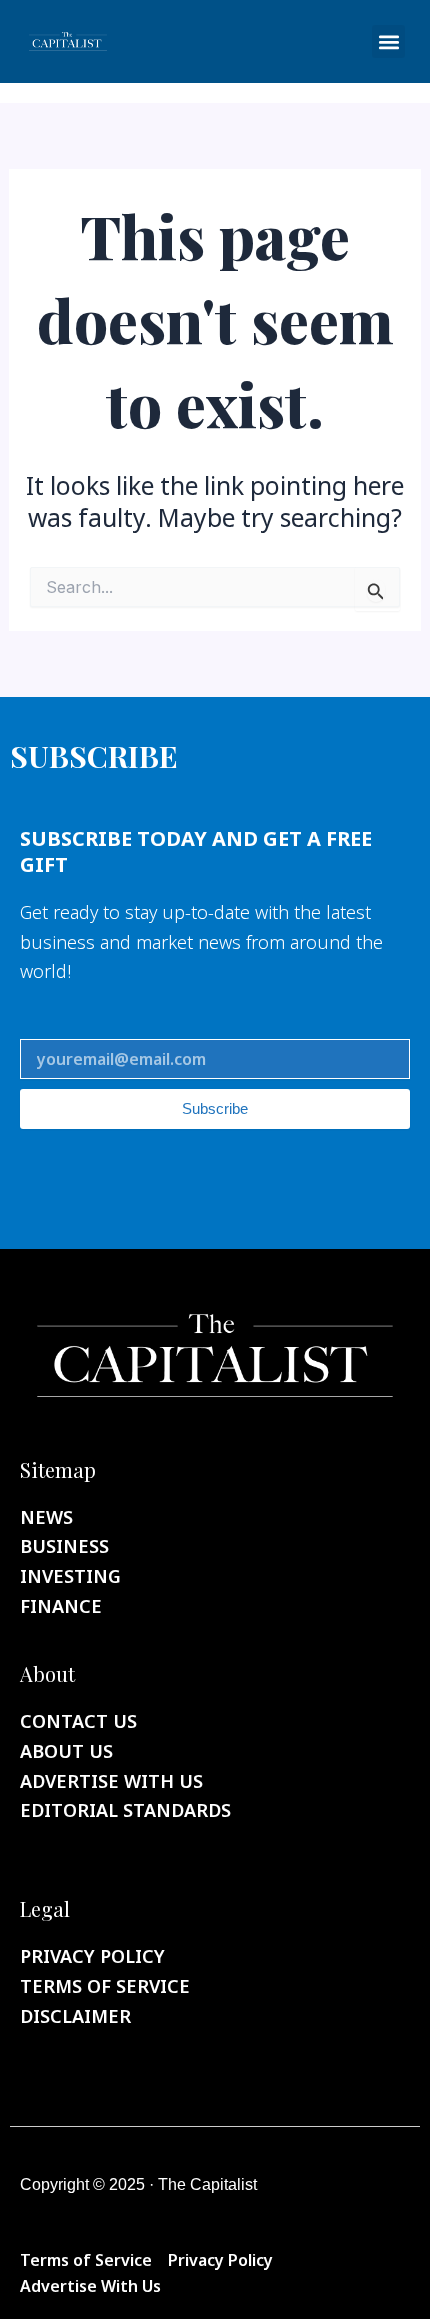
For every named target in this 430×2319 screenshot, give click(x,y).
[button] (388, 41)
